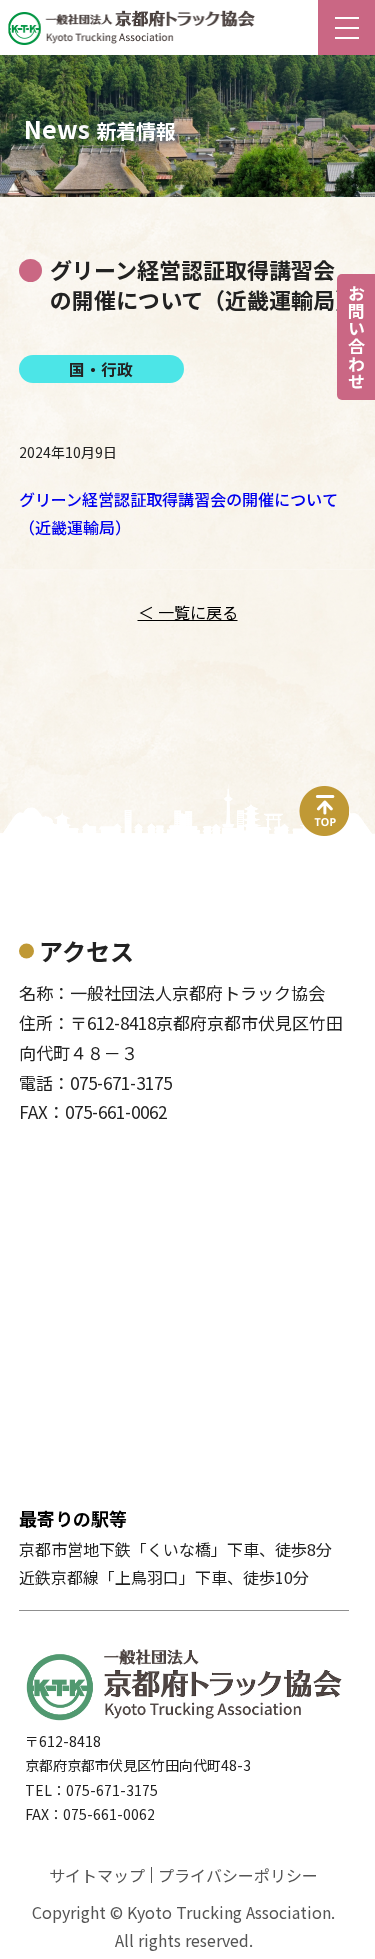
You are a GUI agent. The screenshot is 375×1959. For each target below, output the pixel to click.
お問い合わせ (356, 337)
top (325, 798)
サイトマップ (97, 1875)
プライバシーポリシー (238, 1875)
